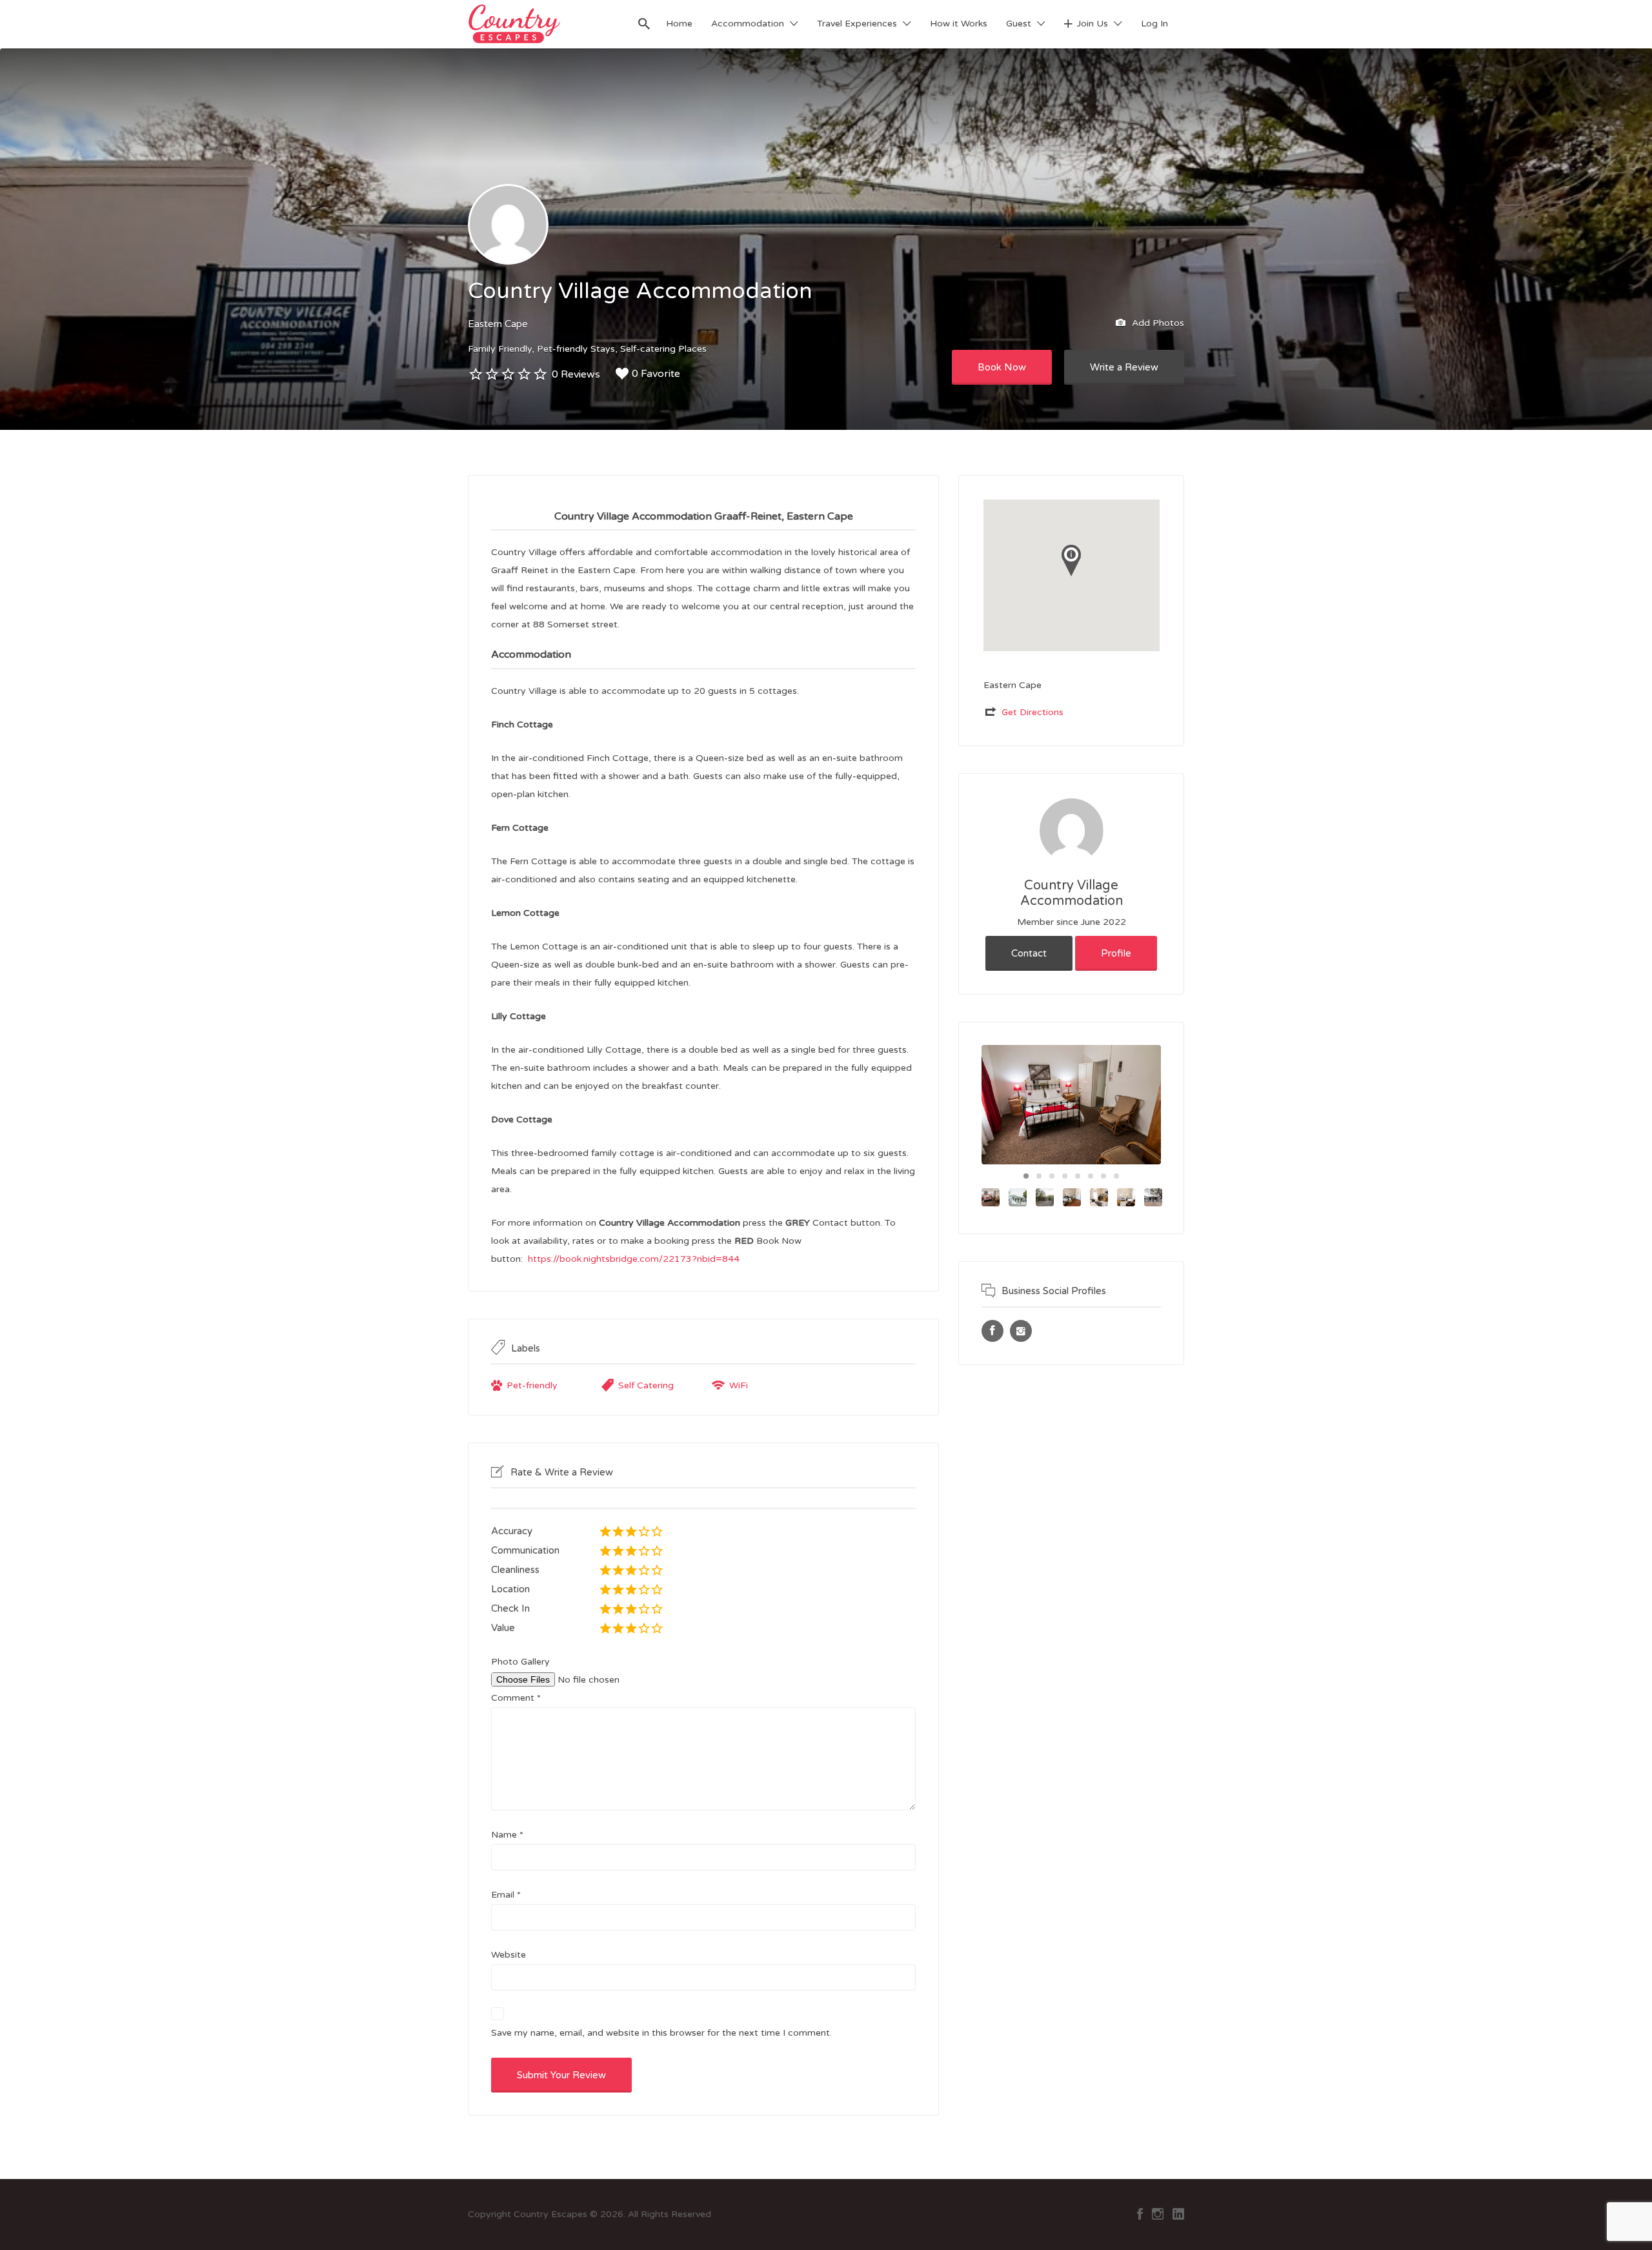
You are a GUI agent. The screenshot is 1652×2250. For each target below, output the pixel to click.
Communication (525, 1550)
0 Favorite (656, 374)
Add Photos (1157, 322)
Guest (1019, 24)
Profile (1116, 953)
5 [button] (1078, 1176)
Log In (1154, 24)
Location (510, 1589)
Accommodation (748, 24)
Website (509, 1955)
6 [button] (1091, 1176)
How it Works (959, 24)
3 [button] (1052, 1176)
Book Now (1002, 367)
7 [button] (1103, 1176)
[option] (1071, 1105)
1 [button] (1026, 1176)
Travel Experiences (857, 24)
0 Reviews (576, 374)
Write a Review (1124, 367)
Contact (1029, 953)
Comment (516, 1698)
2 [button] (1039, 1176)
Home (679, 24)
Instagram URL (1021, 1331)
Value (503, 1628)
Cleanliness (515, 1570)
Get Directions (1032, 712)
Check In (510, 1608)
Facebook (1140, 2214)
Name (507, 1835)
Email (506, 1895)
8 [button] (1116, 1176)
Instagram (1158, 2214)
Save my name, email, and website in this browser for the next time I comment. (661, 2033)
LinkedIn (1178, 2214)
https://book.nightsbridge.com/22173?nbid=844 (634, 1259)
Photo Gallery (520, 1662)
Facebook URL (992, 1331)
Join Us (1093, 24)
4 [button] (1065, 1176)
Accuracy (512, 1531)
